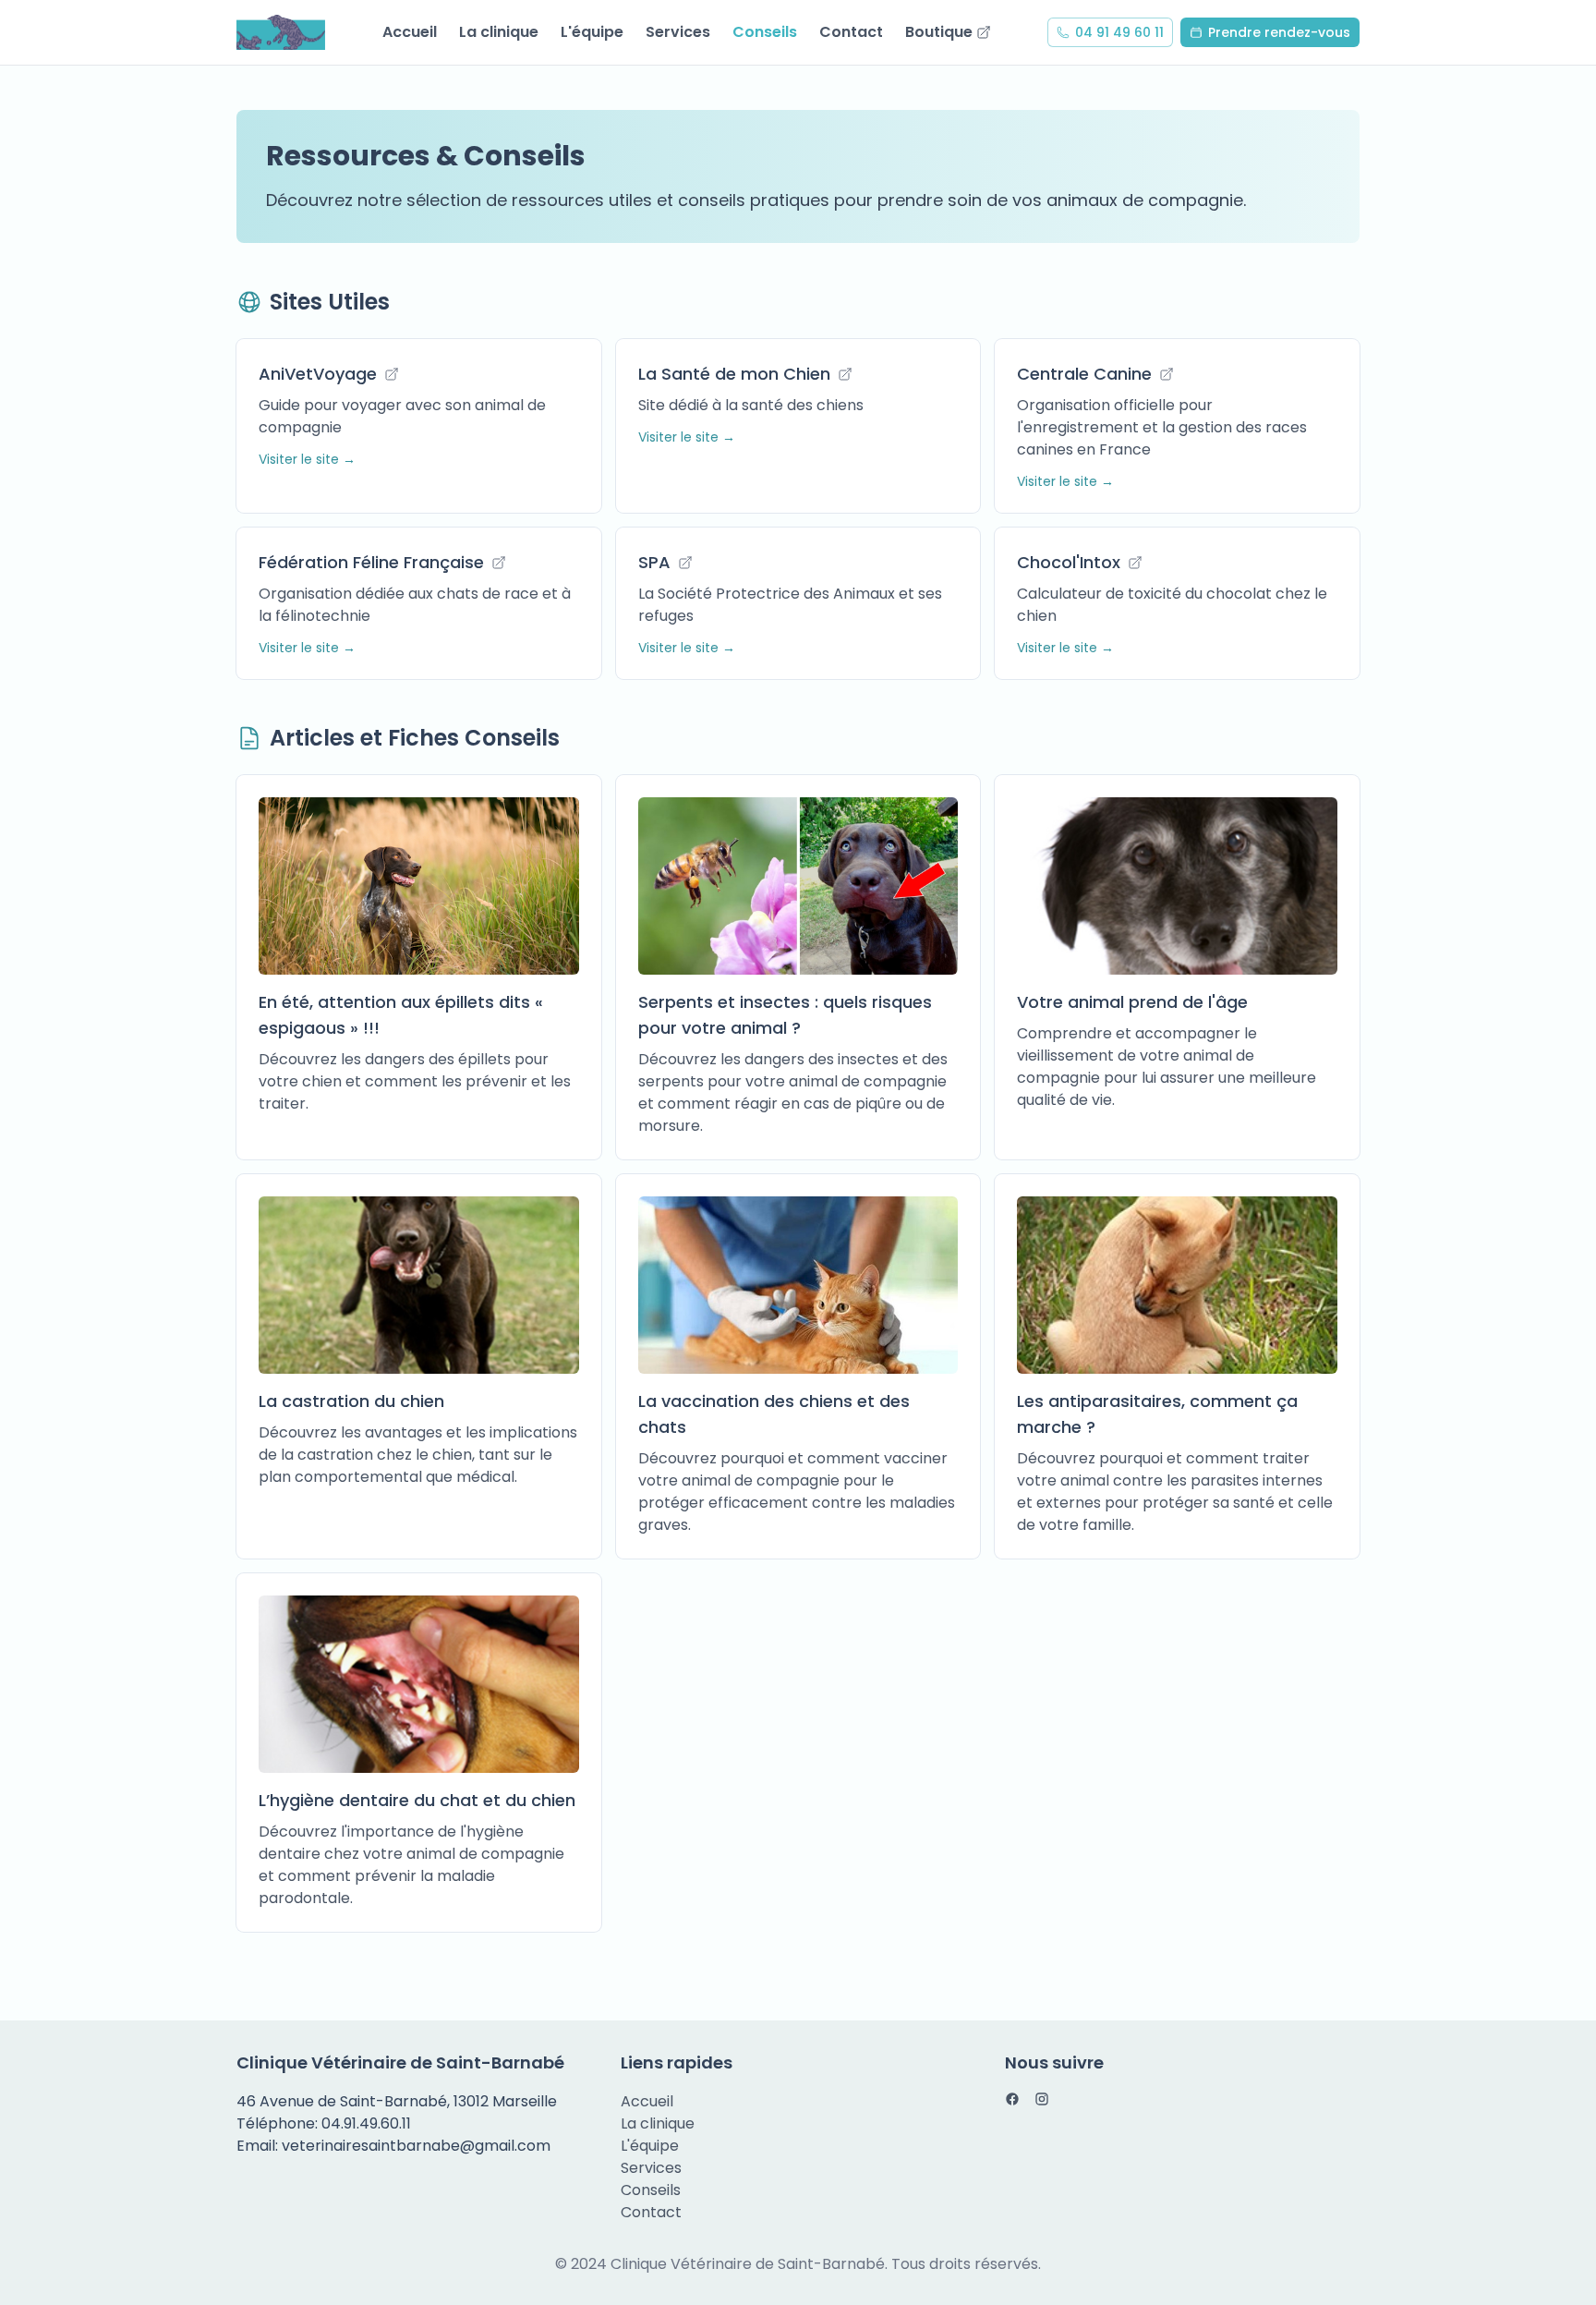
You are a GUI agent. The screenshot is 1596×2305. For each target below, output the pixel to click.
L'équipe (592, 32)
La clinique (499, 32)
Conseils (765, 32)
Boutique (939, 32)
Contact (851, 32)
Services (678, 32)
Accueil (410, 32)
